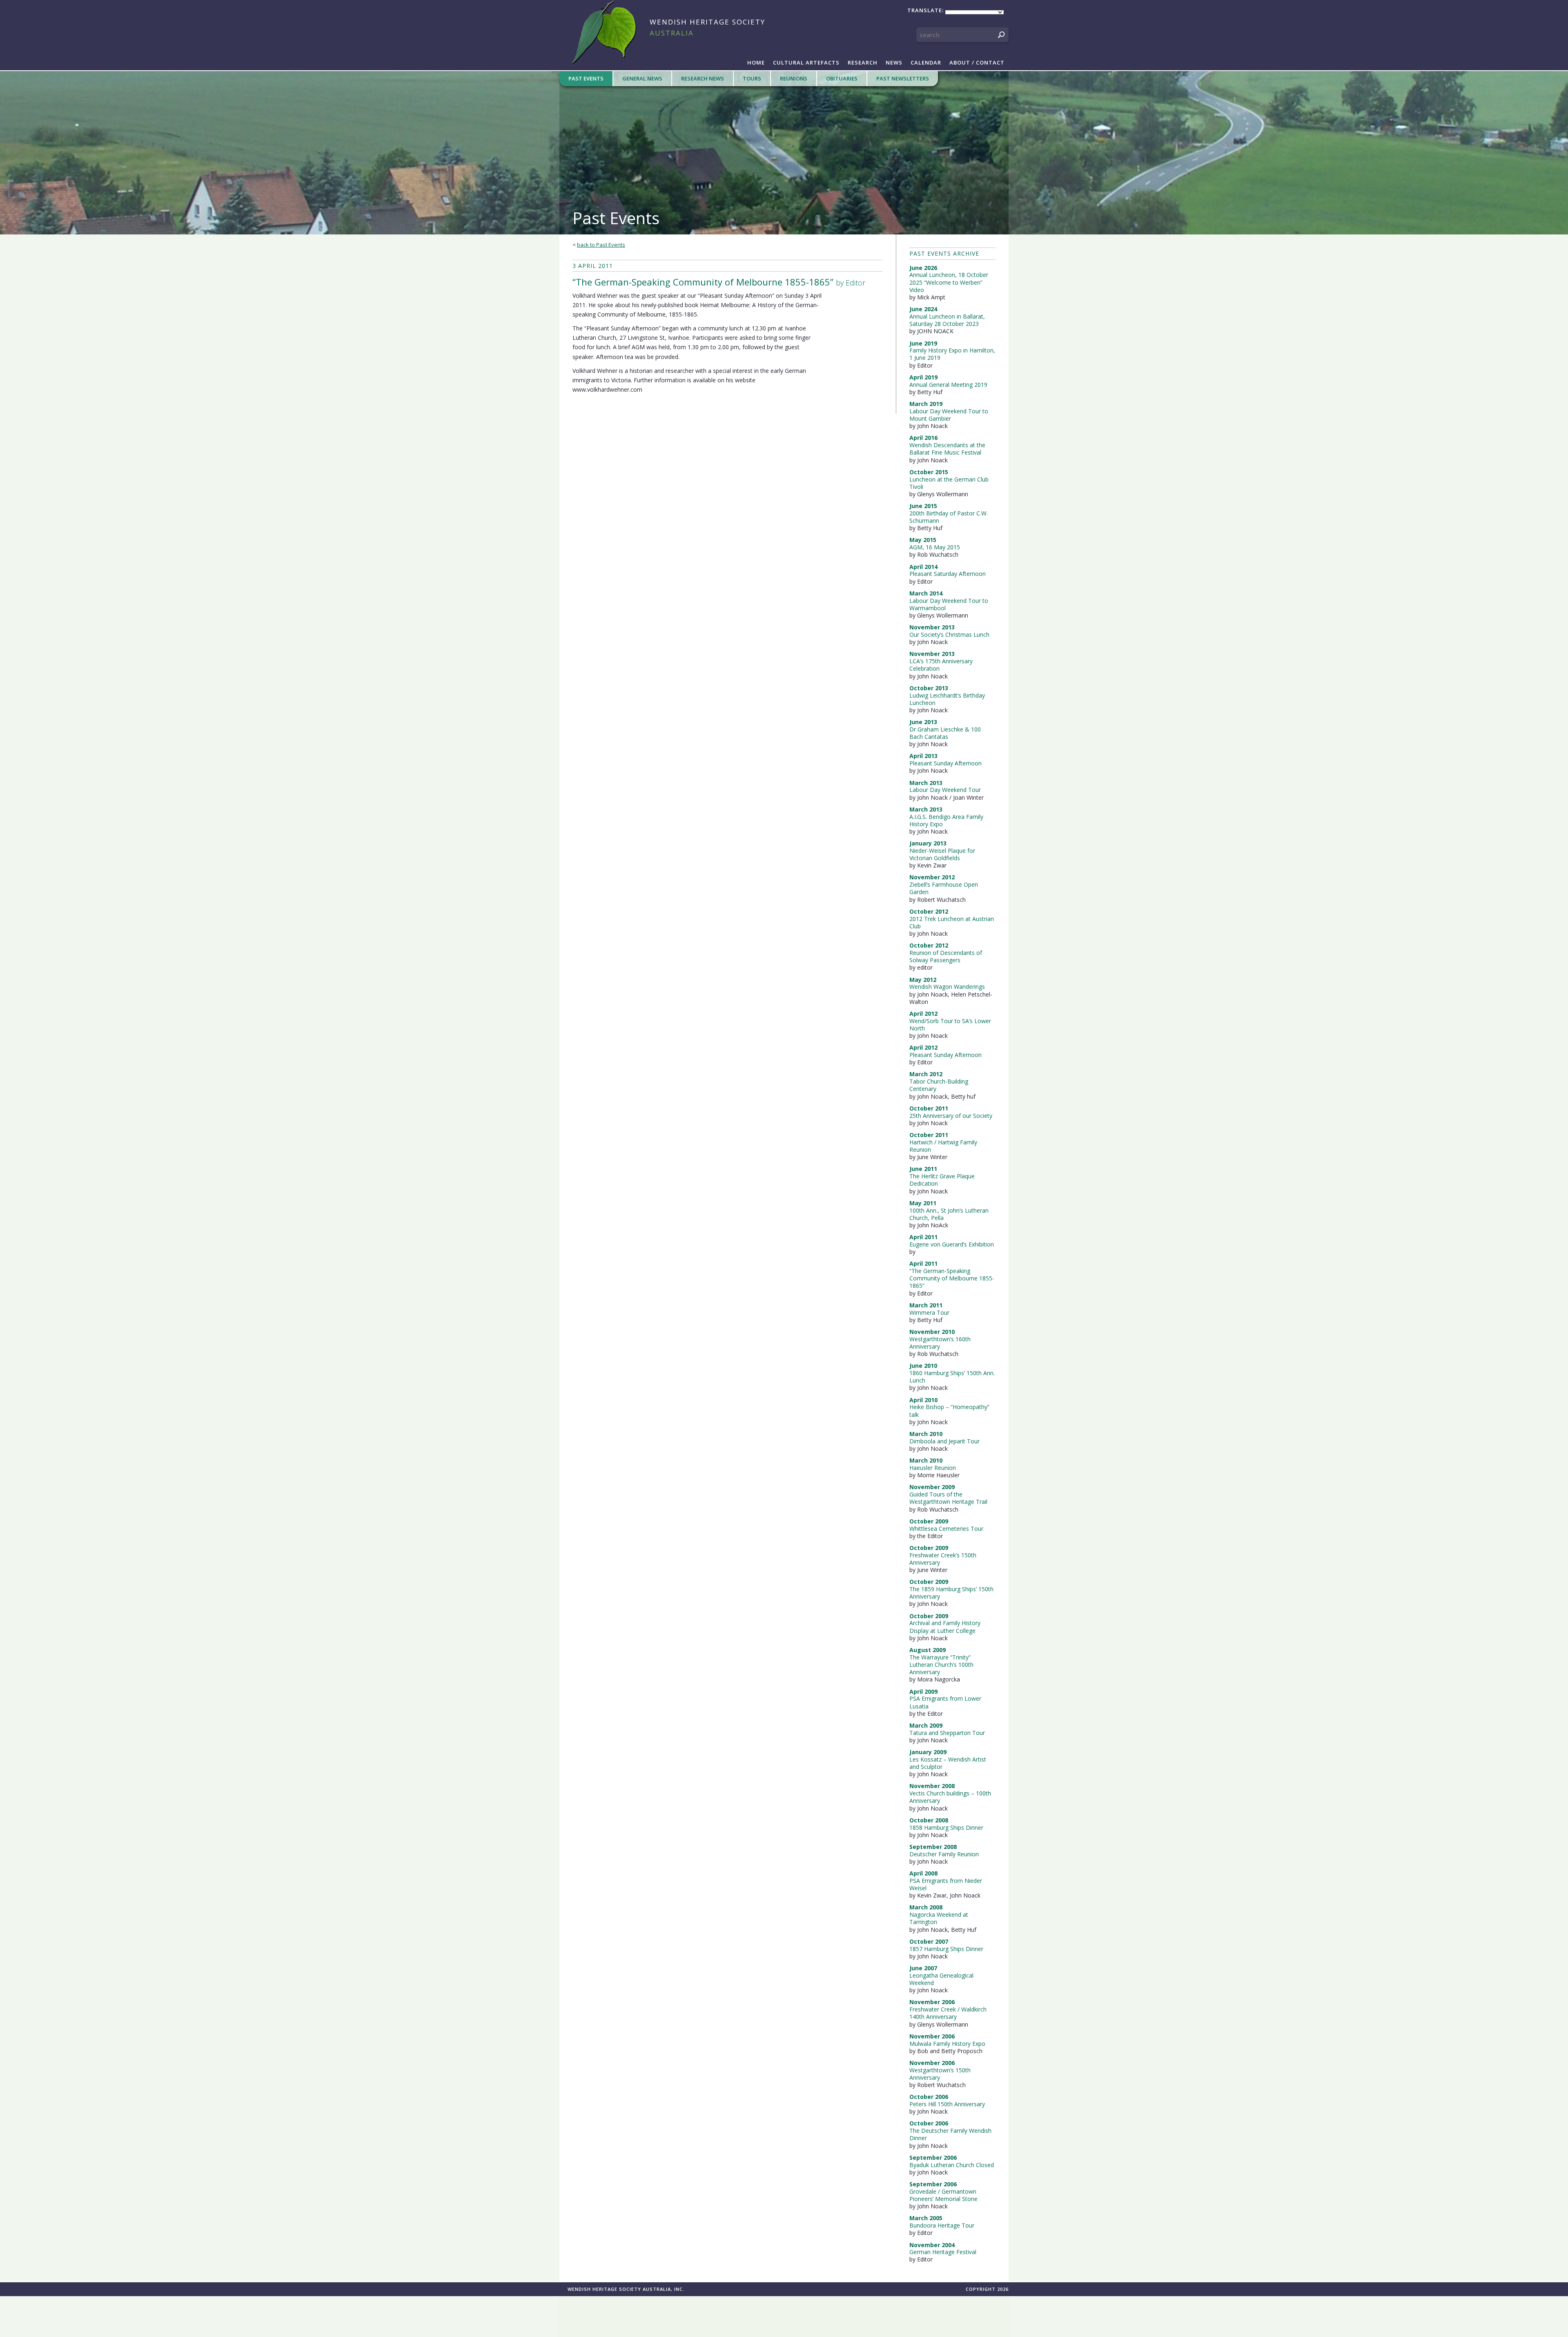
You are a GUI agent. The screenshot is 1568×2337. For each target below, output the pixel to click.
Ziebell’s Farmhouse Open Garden (944, 888)
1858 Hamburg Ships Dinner (946, 1827)
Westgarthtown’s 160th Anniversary (940, 1343)
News (894, 62)
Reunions (794, 78)
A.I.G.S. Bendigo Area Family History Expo (946, 820)
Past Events (586, 78)
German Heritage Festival (943, 2252)
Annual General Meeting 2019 (948, 385)
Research (863, 62)
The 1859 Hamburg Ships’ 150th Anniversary (951, 1593)
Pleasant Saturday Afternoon (948, 574)
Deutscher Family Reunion (944, 1854)
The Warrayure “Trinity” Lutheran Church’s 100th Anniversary (941, 1665)
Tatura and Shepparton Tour (947, 1733)
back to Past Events (601, 245)
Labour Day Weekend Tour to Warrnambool (949, 604)
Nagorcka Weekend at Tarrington (939, 1918)
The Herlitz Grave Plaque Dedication (942, 1180)
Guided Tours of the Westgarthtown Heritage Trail (948, 1498)
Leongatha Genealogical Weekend (941, 1979)
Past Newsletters (903, 78)
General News (642, 78)
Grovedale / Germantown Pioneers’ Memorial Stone (943, 2195)
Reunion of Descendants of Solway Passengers (946, 956)
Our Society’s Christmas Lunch (949, 634)
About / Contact (977, 62)
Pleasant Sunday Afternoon (945, 763)
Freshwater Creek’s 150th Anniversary (943, 1559)
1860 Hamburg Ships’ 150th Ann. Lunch (952, 1377)
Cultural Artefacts (806, 62)
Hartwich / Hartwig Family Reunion (943, 1146)
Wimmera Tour (929, 1312)
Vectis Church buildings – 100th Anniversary (950, 1797)
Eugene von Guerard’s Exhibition (952, 1244)
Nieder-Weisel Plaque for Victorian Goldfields (942, 854)
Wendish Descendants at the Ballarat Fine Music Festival (947, 449)
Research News (703, 78)
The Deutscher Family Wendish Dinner (950, 2134)
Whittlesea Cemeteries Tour (946, 1529)
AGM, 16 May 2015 (935, 547)
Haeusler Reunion (933, 1468)
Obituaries (842, 78)
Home (756, 62)
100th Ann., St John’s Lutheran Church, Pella (949, 1214)
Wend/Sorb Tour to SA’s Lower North (950, 1025)
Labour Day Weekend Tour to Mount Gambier (949, 415)
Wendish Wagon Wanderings (947, 987)
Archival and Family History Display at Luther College (945, 1627)
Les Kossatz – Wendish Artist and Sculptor (948, 1763)
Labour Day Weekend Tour (945, 790)
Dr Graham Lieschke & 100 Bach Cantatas (945, 733)
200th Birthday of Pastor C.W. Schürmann (949, 517)
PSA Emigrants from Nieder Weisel (946, 1884)
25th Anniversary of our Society (951, 1116)
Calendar (926, 62)
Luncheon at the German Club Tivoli (949, 483)
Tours (752, 78)
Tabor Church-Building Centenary (939, 1085)
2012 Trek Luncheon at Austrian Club (952, 922)
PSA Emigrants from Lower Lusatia (945, 1702)
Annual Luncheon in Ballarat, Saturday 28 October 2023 (947, 320)
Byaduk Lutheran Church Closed (952, 2165)
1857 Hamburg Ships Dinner (946, 1949)
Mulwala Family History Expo (947, 2044)
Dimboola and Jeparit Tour (944, 1441)
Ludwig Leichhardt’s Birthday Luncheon (947, 699)
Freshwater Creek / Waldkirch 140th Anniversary (948, 2013)
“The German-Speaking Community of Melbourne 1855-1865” (952, 1278)
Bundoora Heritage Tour (942, 2225)
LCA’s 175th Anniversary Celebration (941, 665)
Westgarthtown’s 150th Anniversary (940, 2074)
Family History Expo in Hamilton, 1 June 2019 (952, 354)
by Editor (719, 282)
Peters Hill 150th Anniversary (947, 2104)
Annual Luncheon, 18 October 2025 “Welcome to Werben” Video (949, 282)
